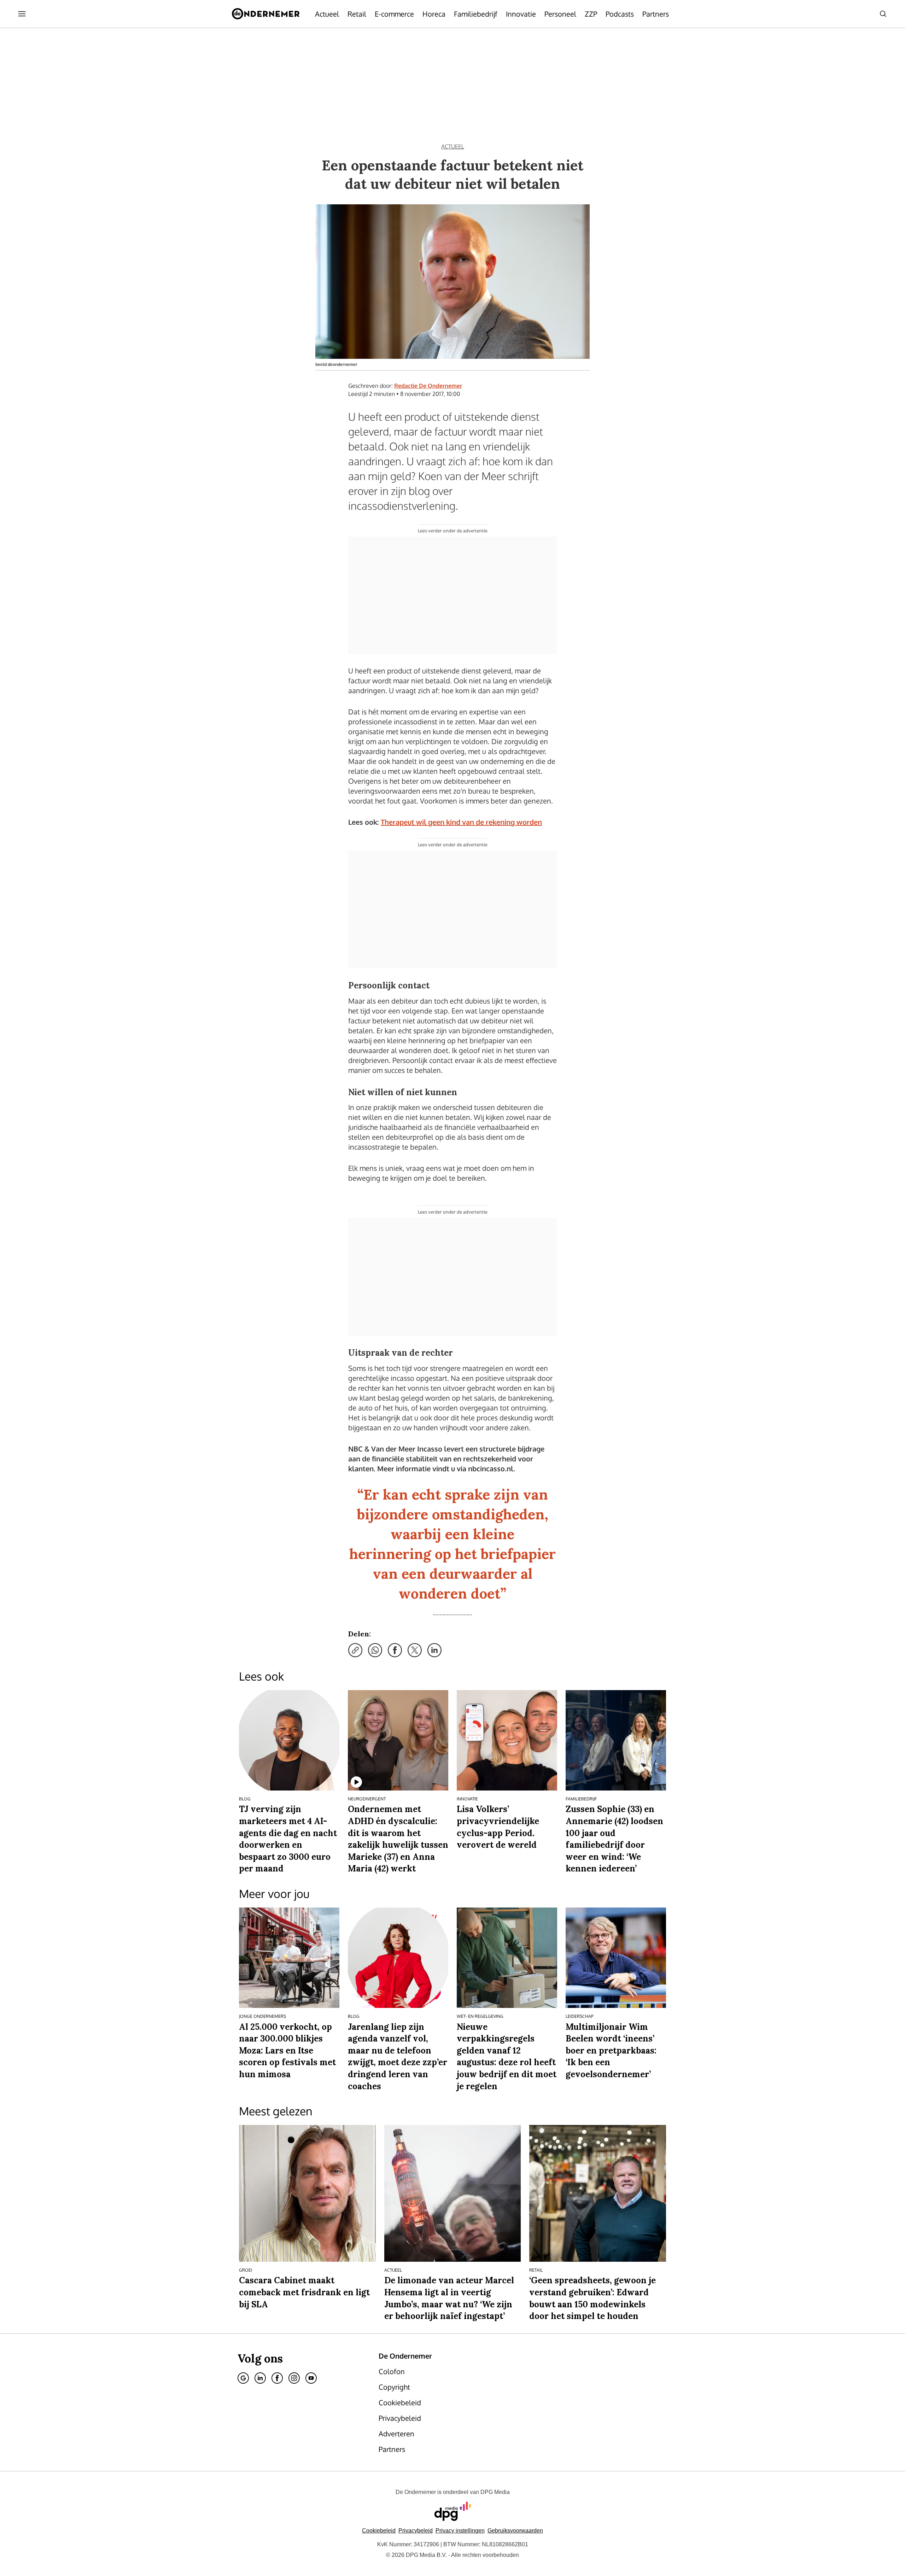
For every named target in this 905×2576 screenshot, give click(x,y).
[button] (460, 2531)
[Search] (883, 14)
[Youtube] (311, 2378)
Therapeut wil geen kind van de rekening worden (461, 822)
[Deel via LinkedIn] (434, 1650)
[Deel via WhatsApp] (375, 1650)
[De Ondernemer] (266, 14)
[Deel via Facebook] (395, 1650)
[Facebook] (277, 2378)
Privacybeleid (416, 2531)
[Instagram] (294, 2378)
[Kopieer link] (355, 1650)
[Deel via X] (415, 1650)
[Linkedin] (260, 2378)
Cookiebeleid (379, 2531)
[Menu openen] (22, 14)
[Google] (243, 2378)
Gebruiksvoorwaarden (515, 2531)
